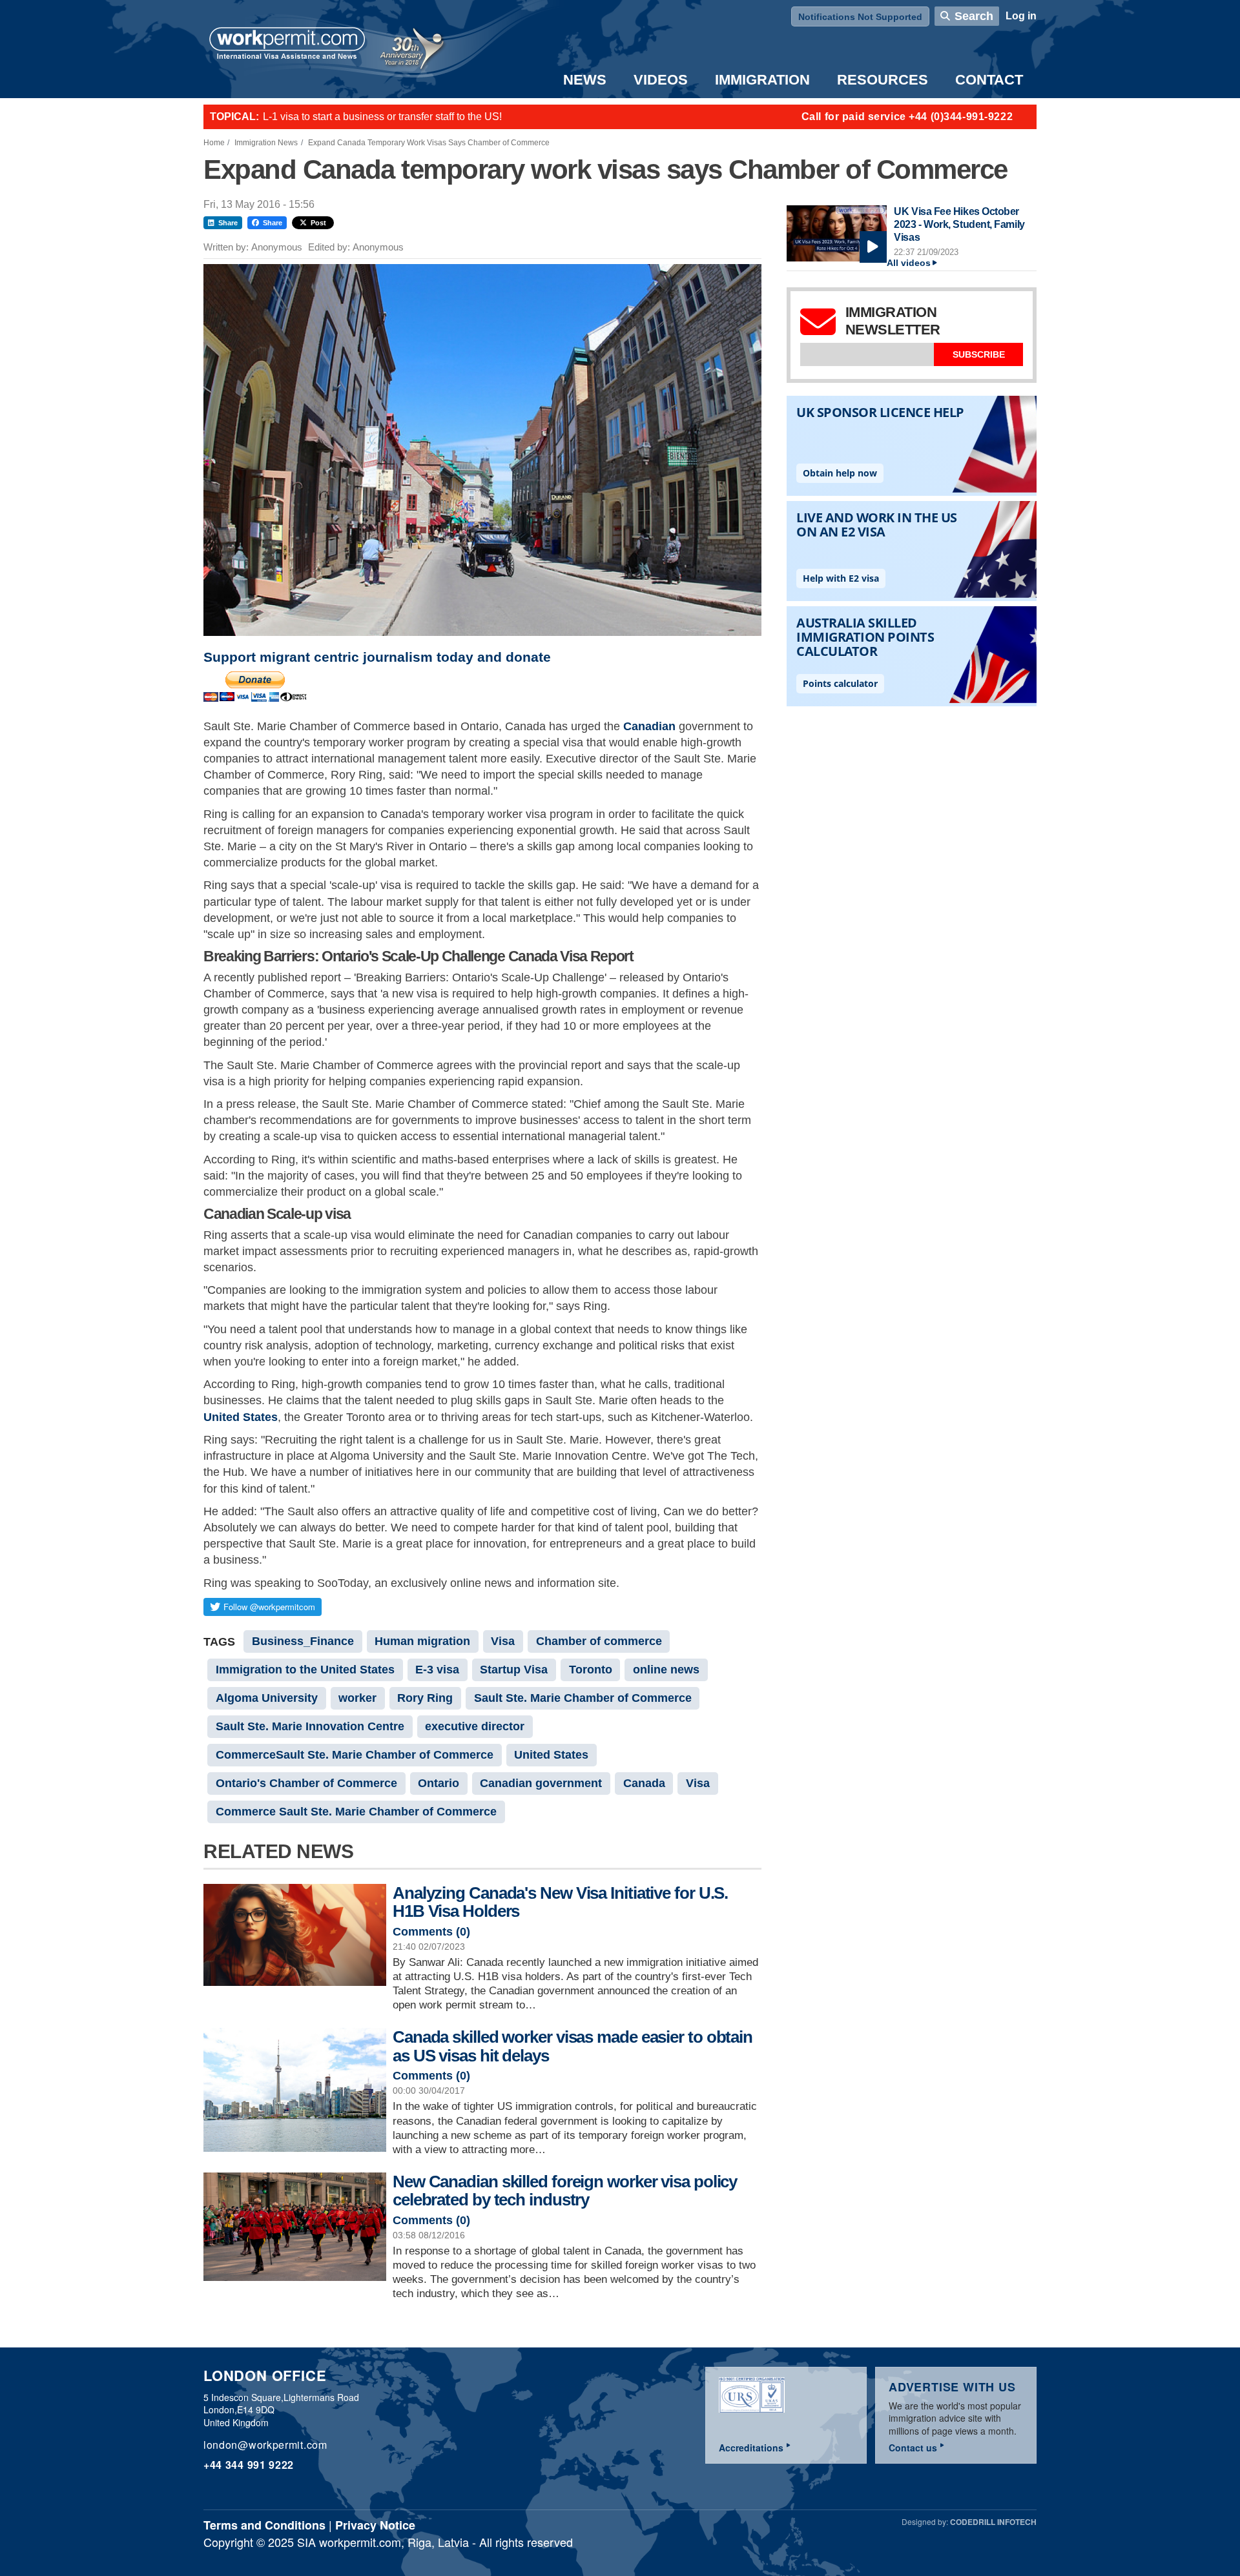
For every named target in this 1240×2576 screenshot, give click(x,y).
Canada (644, 1783)
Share (228, 223)
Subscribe (979, 354)
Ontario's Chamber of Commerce (306, 1783)
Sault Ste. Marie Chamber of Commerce (583, 1698)
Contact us (913, 2448)
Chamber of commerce (599, 1641)
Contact (989, 80)
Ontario (439, 1783)
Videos (661, 80)
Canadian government (541, 1783)
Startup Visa (514, 1670)
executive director (475, 1726)
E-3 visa (437, 1670)
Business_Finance (303, 1641)
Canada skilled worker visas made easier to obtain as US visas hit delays (573, 2046)
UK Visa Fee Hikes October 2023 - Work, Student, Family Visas (959, 224)
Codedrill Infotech (993, 2522)
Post (318, 223)
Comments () (431, 1932)
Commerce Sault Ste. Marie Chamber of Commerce (356, 1812)
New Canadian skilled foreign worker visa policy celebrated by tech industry (565, 2191)
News (585, 80)
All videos (909, 263)
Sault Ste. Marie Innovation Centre (310, 1726)
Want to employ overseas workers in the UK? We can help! (397, 117)
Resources (883, 80)
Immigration (762, 80)
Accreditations (751, 2448)
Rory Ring (425, 1698)
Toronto (591, 1670)
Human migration (422, 1641)
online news (666, 1670)
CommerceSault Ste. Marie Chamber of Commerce (355, 1755)
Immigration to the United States (305, 1670)
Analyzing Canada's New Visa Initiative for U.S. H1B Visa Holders (560, 1902)
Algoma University (267, 1698)
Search (974, 16)
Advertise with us (952, 2387)
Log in (1021, 16)
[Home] (287, 45)
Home (214, 143)
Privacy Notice (375, 2525)
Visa (503, 1641)
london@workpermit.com (265, 2445)
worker (357, 1698)
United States (241, 1417)
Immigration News (266, 143)
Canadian (649, 726)
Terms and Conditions (264, 2525)
